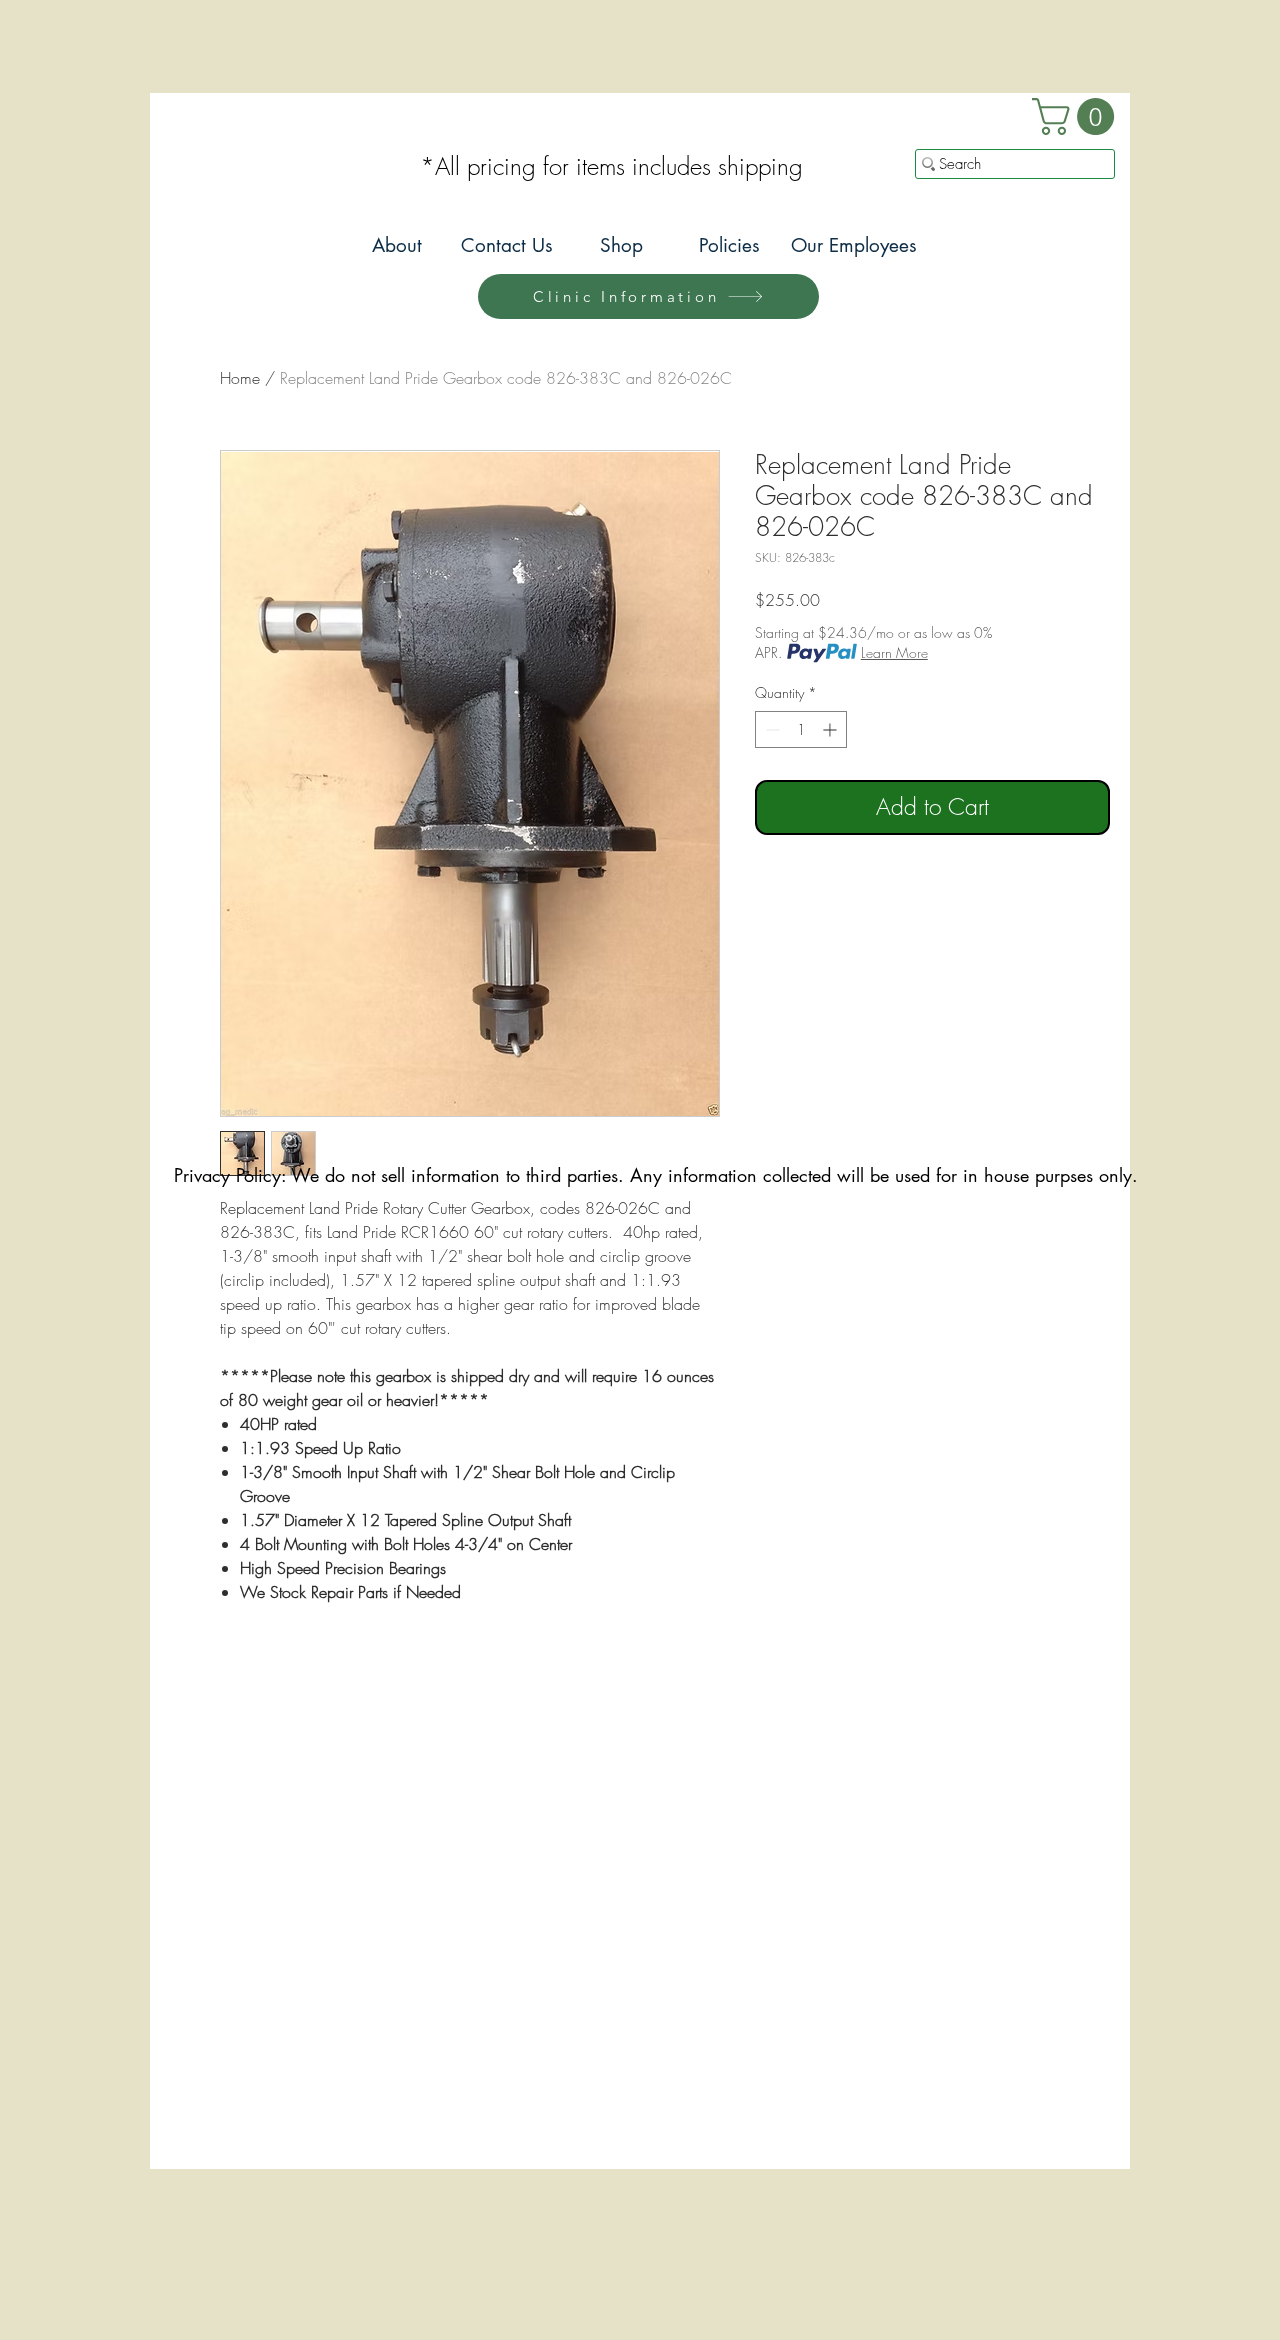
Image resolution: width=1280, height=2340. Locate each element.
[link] (1077, 116)
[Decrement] (770, 729)
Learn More (894, 652)
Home (240, 378)
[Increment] (831, 729)
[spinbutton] (801, 729)
